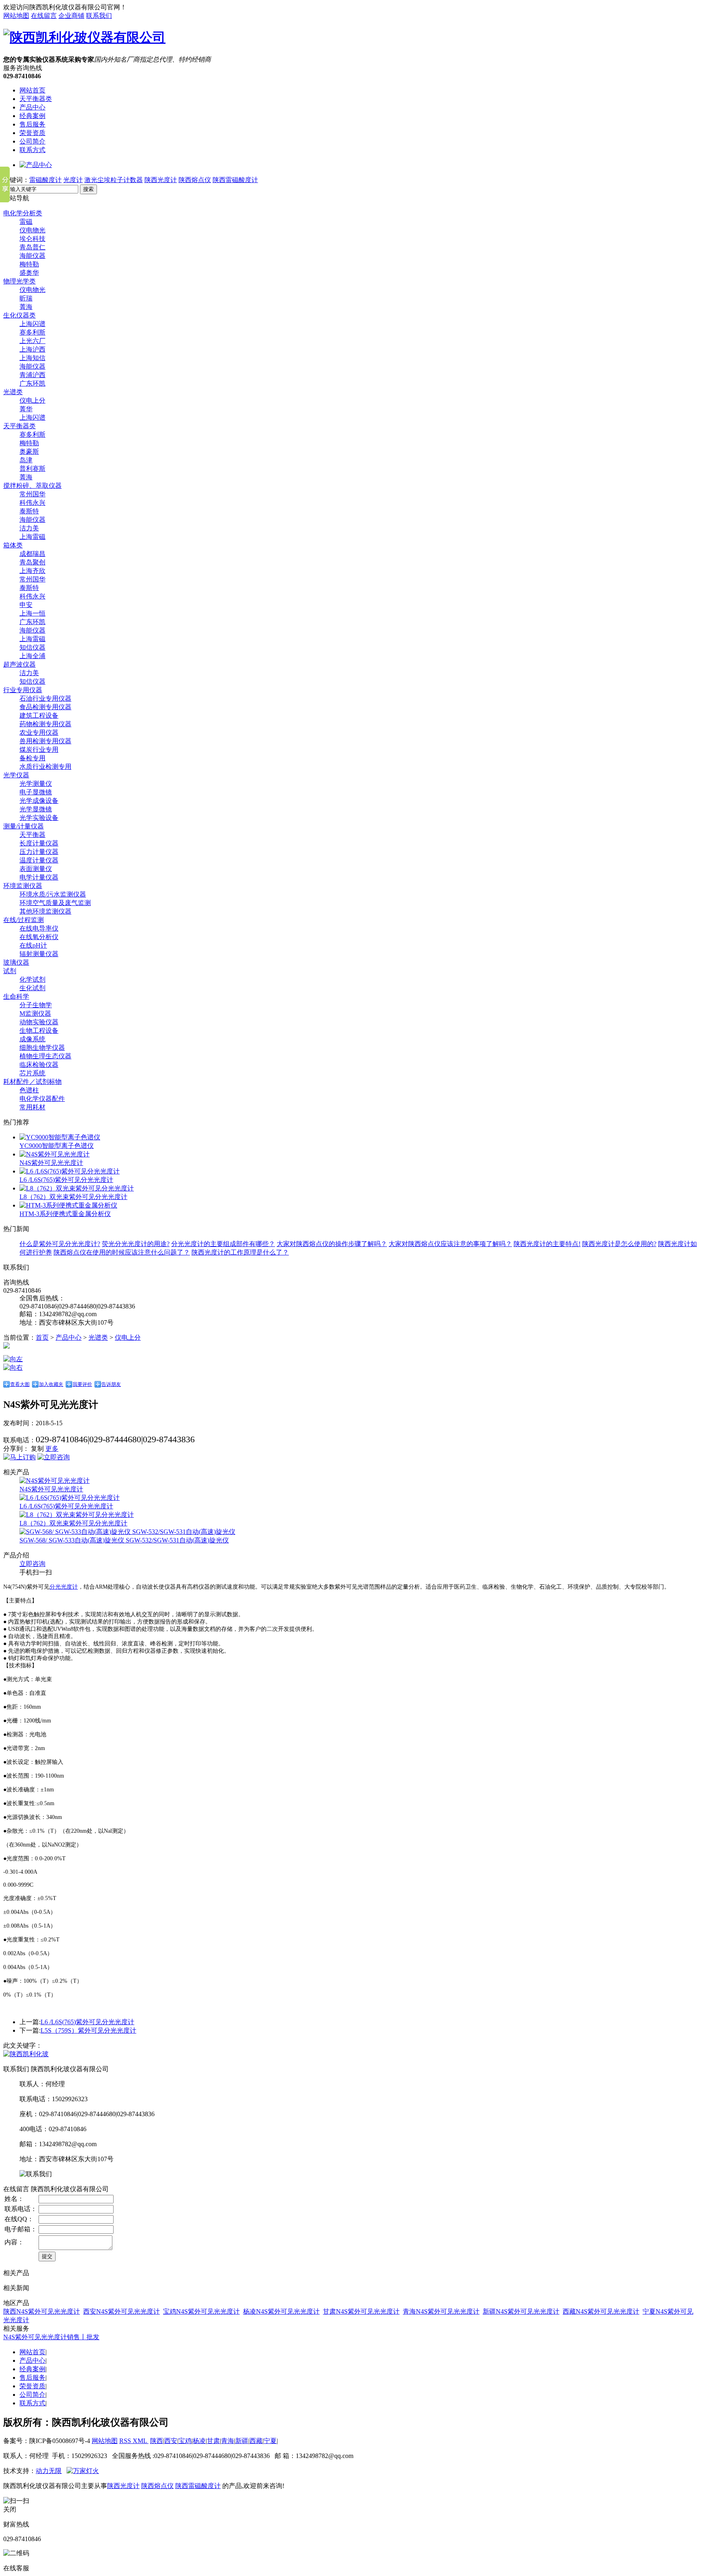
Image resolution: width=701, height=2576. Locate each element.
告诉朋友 (111, 1384)
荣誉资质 (32, 133)
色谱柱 (29, 1090)
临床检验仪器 (39, 1065)
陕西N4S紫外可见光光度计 (42, 2311)
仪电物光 (32, 230)
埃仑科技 (32, 239)
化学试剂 (32, 979)
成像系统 (32, 1039)
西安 (171, 2441)
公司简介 (32, 141)
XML (141, 2441)
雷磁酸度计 (45, 180)
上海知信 (32, 358)
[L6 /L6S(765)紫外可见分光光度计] (70, 1171)
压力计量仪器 (39, 852)
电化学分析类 (23, 213)
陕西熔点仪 (195, 180)
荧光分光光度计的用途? (136, 1244)
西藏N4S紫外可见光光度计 (601, 2311)
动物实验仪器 (39, 1022)
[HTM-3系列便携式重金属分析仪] (68, 1205)
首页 (42, 1337)
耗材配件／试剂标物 (32, 1082)
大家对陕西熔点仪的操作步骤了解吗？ (332, 1244)
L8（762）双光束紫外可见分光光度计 (73, 1197)
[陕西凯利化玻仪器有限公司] (84, 37)
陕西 (157, 2441)
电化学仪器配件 (42, 1099)
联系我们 (99, 16)
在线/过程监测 (24, 920)
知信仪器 (32, 647)
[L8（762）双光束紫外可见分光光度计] (77, 1188)
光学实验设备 (39, 818)
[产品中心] (36, 165)
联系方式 (32, 150)
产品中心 (32, 107)
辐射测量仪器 (39, 954)
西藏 (256, 2441)
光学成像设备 (39, 801)
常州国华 (32, 494)
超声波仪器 (19, 664)
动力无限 (49, 2471)
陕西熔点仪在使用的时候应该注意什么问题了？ (122, 1252)
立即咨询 (32, 1564)
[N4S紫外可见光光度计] (55, 1154)
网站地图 (16, 16)
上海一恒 (32, 613)
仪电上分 (32, 400)
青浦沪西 (32, 375)
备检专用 (32, 758)
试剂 (10, 971)
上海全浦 (32, 656)
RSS (126, 2441)
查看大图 (20, 1384)
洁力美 (29, 528)
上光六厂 (32, 341)
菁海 (26, 307)
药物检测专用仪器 (45, 724)
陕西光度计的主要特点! (547, 1244)
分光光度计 (64, 1587)
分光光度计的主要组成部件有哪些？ (223, 1244)
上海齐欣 (32, 571)
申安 (26, 605)
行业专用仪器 (23, 690)
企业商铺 (71, 16)
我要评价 (82, 1384)
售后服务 (32, 124)
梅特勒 (29, 264)
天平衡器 (32, 835)
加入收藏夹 (51, 1384)
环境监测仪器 (23, 886)
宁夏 (270, 2441)
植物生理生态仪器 (45, 1056)
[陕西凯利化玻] (26, 2054)
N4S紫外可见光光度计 (51, 1163)
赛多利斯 (32, 332)
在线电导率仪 (39, 928)
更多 (52, 1449)
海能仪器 (32, 256)
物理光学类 (19, 281)
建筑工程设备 (39, 715)
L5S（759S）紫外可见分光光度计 (88, 2030)
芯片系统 (32, 1073)
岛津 (26, 460)
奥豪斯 (29, 451)
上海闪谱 (32, 324)
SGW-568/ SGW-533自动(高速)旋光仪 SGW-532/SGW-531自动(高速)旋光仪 (124, 1540)
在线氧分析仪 (39, 937)
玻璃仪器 (16, 962)
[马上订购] (19, 1457)
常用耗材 (32, 1107)
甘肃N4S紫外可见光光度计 (361, 2311)
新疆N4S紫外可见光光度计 (521, 2311)
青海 (228, 2441)
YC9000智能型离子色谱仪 (57, 1146)
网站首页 (32, 90)
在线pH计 (33, 945)
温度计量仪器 (39, 860)
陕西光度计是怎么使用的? (619, 1244)
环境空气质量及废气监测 (55, 903)
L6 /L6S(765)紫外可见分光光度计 (66, 1180)
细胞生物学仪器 (42, 1048)
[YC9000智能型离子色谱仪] (60, 1137)
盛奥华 (29, 273)
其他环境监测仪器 (45, 911)
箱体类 (13, 545)
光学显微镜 (36, 809)
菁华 (26, 409)
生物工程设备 (39, 1031)
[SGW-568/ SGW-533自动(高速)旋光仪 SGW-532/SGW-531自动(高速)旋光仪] (127, 1532)
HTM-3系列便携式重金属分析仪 (65, 1214)
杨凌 (199, 2441)
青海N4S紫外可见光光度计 (441, 2311)
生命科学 (16, 996)
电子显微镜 (36, 792)
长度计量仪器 (39, 843)
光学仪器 (16, 775)
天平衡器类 (36, 99)
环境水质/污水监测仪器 (53, 894)
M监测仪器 (35, 1013)
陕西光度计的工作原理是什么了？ (240, 1252)
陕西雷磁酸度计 (235, 180)
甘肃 (213, 2441)
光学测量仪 (36, 784)
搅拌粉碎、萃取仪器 (32, 486)
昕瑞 (26, 298)
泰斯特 (29, 511)
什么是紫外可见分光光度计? (60, 1244)
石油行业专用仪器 (45, 698)
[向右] (13, 1367)
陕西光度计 (161, 180)
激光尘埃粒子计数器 (114, 180)
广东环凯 (32, 383)
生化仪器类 (19, 315)
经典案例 (32, 116)
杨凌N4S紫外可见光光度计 (281, 2311)
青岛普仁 (32, 247)
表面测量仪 (36, 869)
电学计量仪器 (39, 877)
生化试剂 (32, 988)
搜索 (88, 189)
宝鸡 (185, 2441)
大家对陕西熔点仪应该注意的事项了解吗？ (450, 1244)
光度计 (73, 180)
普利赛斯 (32, 469)
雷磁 (26, 222)
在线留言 (44, 16)
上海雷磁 (32, 537)
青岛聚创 (32, 562)
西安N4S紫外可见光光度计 (121, 2311)
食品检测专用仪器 (45, 707)
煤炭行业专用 (39, 750)
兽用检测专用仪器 (45, 741)
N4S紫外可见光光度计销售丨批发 (51, 2337)
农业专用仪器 (39, 732)
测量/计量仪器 (24, 826)
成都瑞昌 (32, 554)
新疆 (242, 2441)
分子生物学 (36, 1005)
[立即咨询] (54, 1457)
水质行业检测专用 (45, 767)
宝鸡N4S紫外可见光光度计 (201, 2311)
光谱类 (13, 392)
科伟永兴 (32, 503)
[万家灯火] (83, 2471)
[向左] (13, 1359)
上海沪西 (32, 349)
